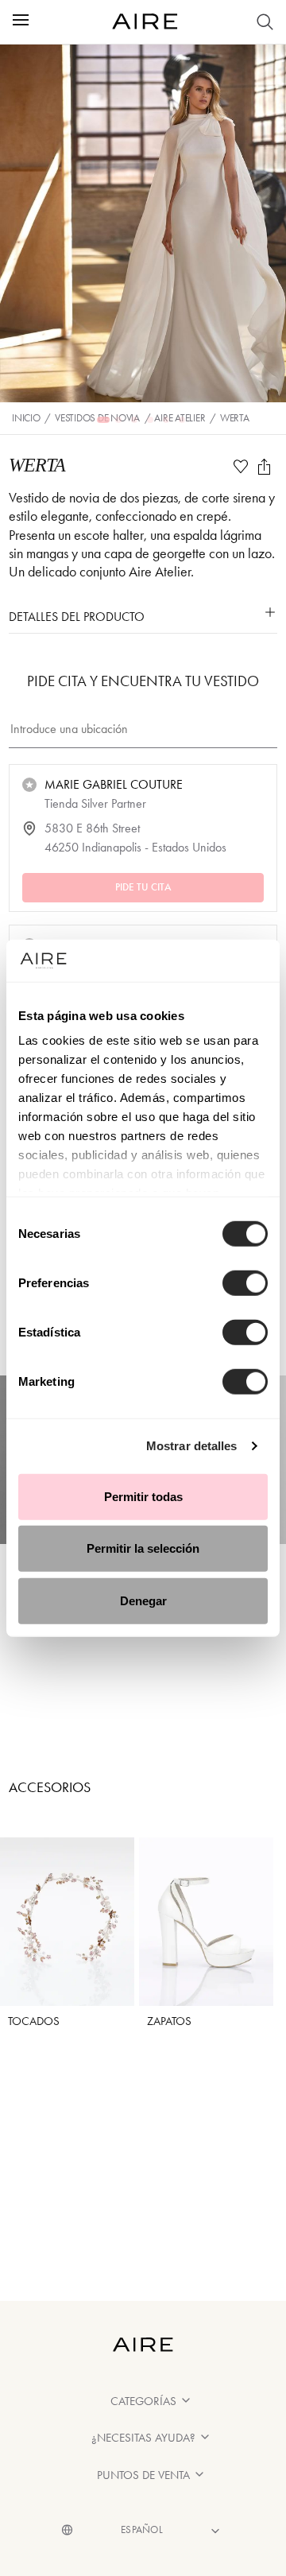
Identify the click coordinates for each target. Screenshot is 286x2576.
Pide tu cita (143, 886)
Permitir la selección (143, 1548)
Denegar (143, 1600)
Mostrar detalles (192, 1446)
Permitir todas (143, 1496)
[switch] (245, 1282)
